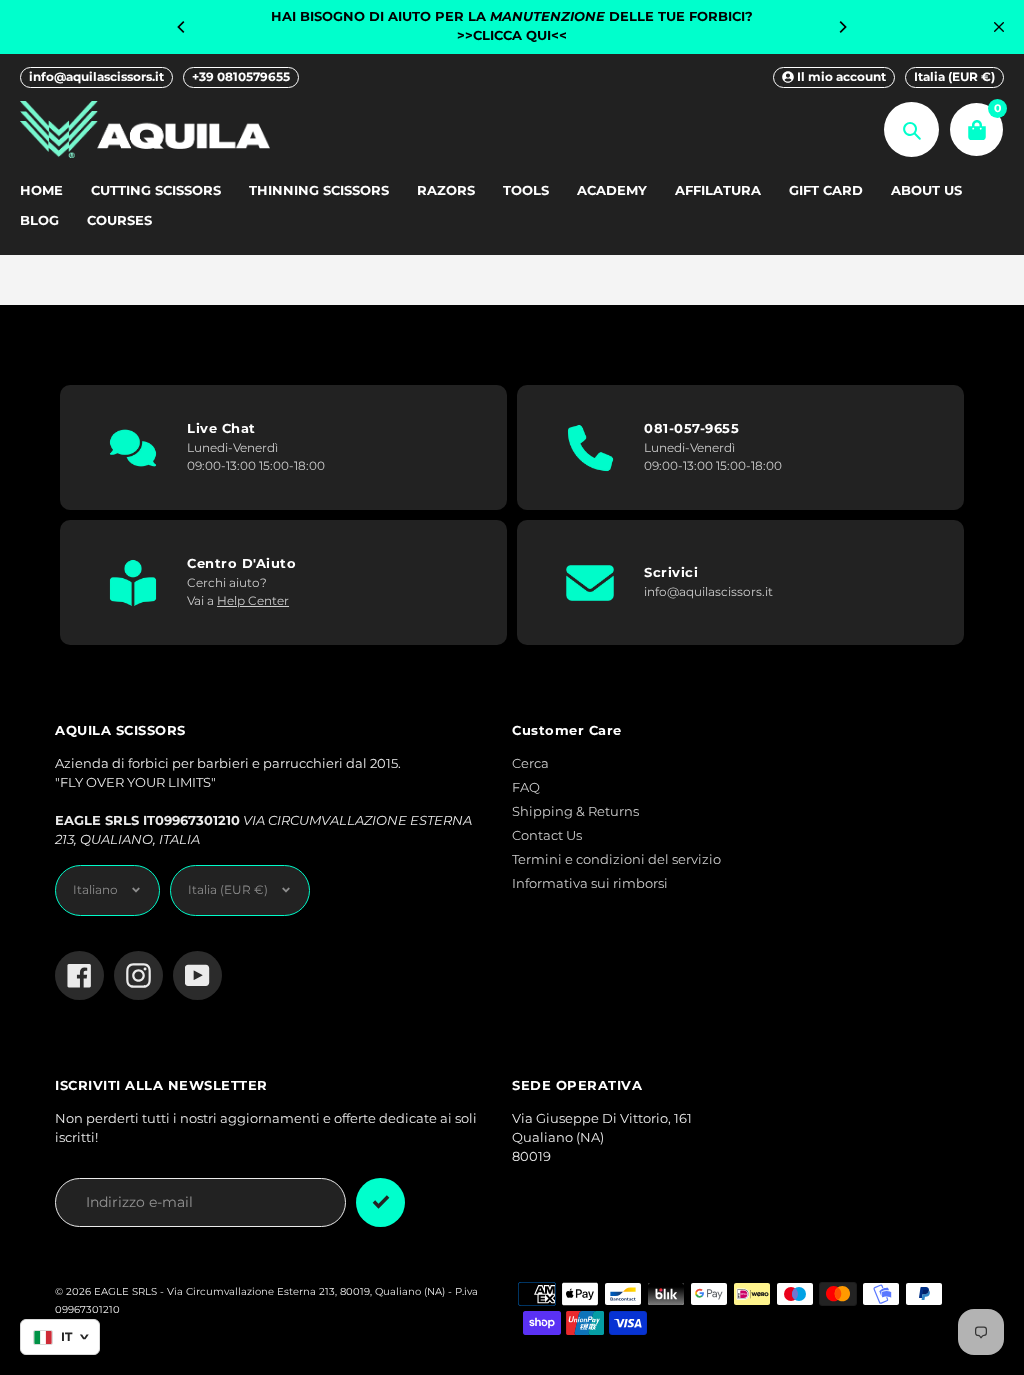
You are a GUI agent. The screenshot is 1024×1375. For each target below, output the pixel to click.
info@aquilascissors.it (96, 76)
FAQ (526, 787)
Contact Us (547, 835)
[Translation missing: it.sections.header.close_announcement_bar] (999, 27)
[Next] (842, 27)
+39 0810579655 (241, 76)
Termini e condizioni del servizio (616, 859)
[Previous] (182, 27)
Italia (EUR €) (954, 76)
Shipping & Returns (575, 811)
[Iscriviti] (380, 1202)
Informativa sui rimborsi (590, 883)
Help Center (253, 600)
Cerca (530, 763)
